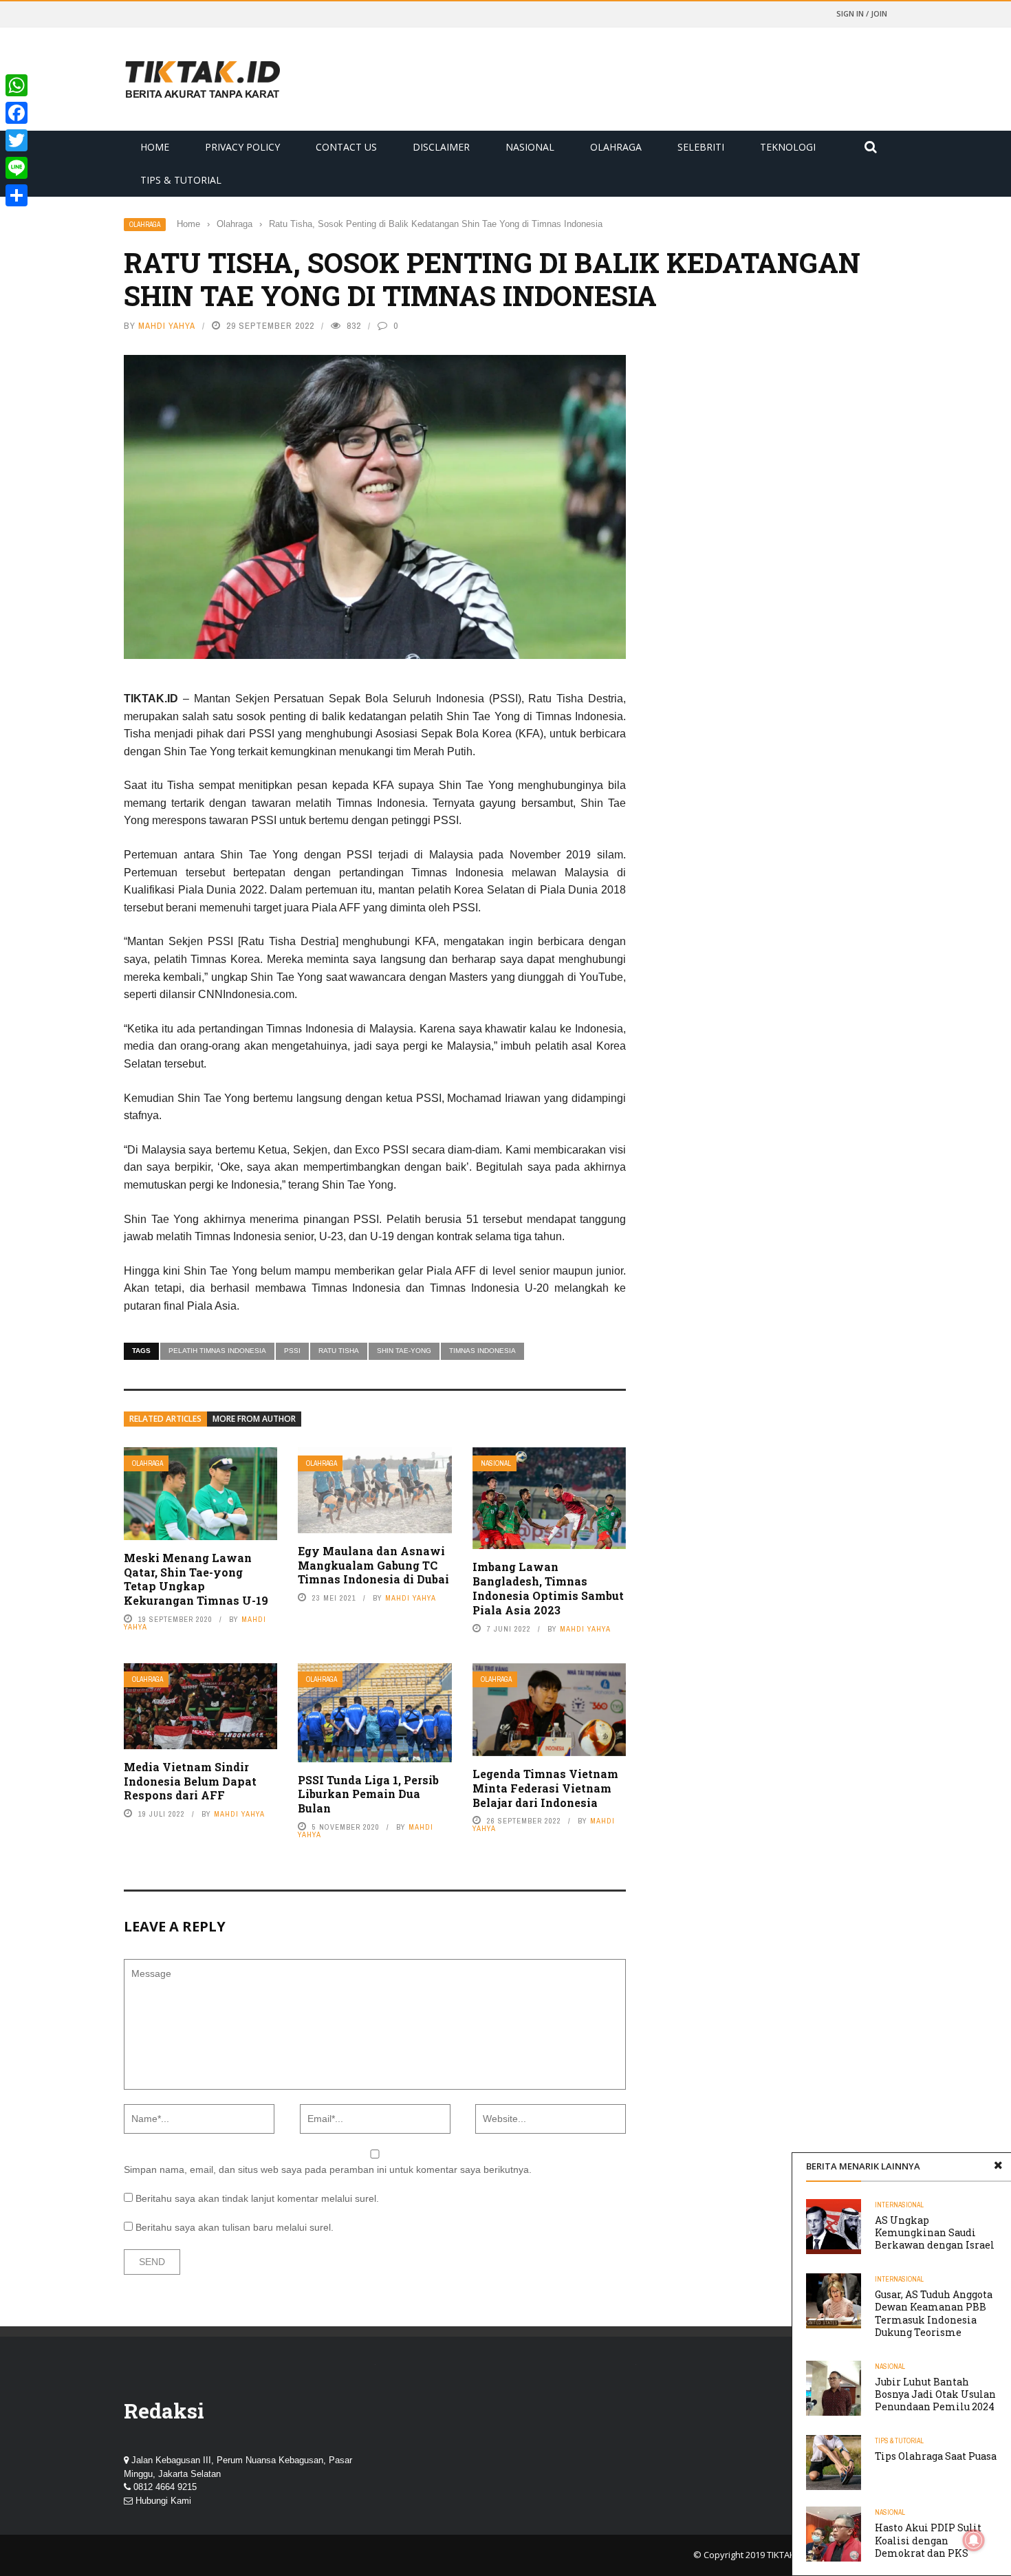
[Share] (17, 195)
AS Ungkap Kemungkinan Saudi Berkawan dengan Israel (935, 2232)
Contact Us (346, 147)
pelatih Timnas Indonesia (217, 1351)
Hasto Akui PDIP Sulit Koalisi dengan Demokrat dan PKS (928, 2540)
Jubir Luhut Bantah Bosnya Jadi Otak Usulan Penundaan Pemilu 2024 (935, 2394)
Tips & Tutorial (181, 180)
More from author (254, 1419)
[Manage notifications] (974, 2540)
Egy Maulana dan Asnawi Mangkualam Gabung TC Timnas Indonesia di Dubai (373, 1565)
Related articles (165, 1419)
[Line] (17, 168)
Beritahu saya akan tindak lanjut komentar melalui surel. (257, 2198)
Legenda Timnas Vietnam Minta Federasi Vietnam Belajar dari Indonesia (545, 1788)
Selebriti (701, 147)
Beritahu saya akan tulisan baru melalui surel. (235, 2227)
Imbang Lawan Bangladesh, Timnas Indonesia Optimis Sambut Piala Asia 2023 (548, 1588)
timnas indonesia (482, 1351)
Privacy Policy (242, 147)
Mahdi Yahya (167, 326)
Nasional (530, 147)
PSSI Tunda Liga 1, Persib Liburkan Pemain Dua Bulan (368, 1794)
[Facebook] (17, 113)
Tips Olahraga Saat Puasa (936, 2456)
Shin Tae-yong (404, 1351)
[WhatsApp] (17, 85)
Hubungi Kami (163, 2501)
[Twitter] (17, 140)
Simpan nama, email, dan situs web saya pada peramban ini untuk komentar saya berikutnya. (328, 2169)
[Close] (998, 2166)
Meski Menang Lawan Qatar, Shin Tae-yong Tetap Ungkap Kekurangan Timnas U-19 (196, 1579)
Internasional (899, 2205)
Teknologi (788, 147)
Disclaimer (441, 147)
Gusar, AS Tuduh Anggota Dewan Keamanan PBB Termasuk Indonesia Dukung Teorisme (934, 2313)
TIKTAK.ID (786, 2555)
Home (155, 147)
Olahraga (616, 147)
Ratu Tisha (339, 1351)
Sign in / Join (862, 13)
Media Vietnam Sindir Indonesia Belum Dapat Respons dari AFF (190, 1781)
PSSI (292, 1351)
